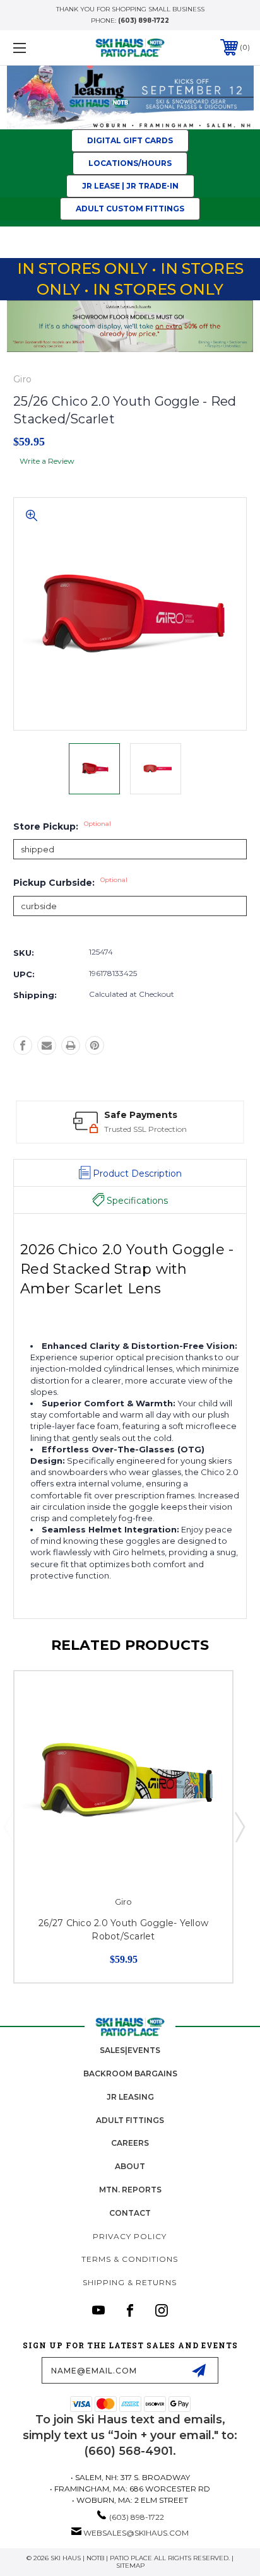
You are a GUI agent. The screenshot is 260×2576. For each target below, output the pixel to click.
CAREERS (130, 2143)
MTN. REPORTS (130, 2190)
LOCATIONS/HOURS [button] (130, 163)
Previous (8, 1826)
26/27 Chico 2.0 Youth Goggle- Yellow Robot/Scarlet (123, 1930)
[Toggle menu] (37, 48)
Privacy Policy (130, 2236)
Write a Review (47, 461)
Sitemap (130, 2566)
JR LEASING (130, 2097)
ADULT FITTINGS (130, 2120)
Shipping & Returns (130, 2282)
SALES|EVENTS (130, 2050)
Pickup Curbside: (70, 883)
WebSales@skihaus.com (136, 2533)
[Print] (71, 1045)
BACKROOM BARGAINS (130, 2073)
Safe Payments (141, 1115)
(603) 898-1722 (144, 21)
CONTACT (130, 2213)
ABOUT (130, 2166)
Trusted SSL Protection (145, 1129)
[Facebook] (23, 1045)
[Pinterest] (95, 1045)
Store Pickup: (62, 826)
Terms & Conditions (130, 2259)
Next (239, 1826)
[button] (130, 97)
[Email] (47, 1045)
